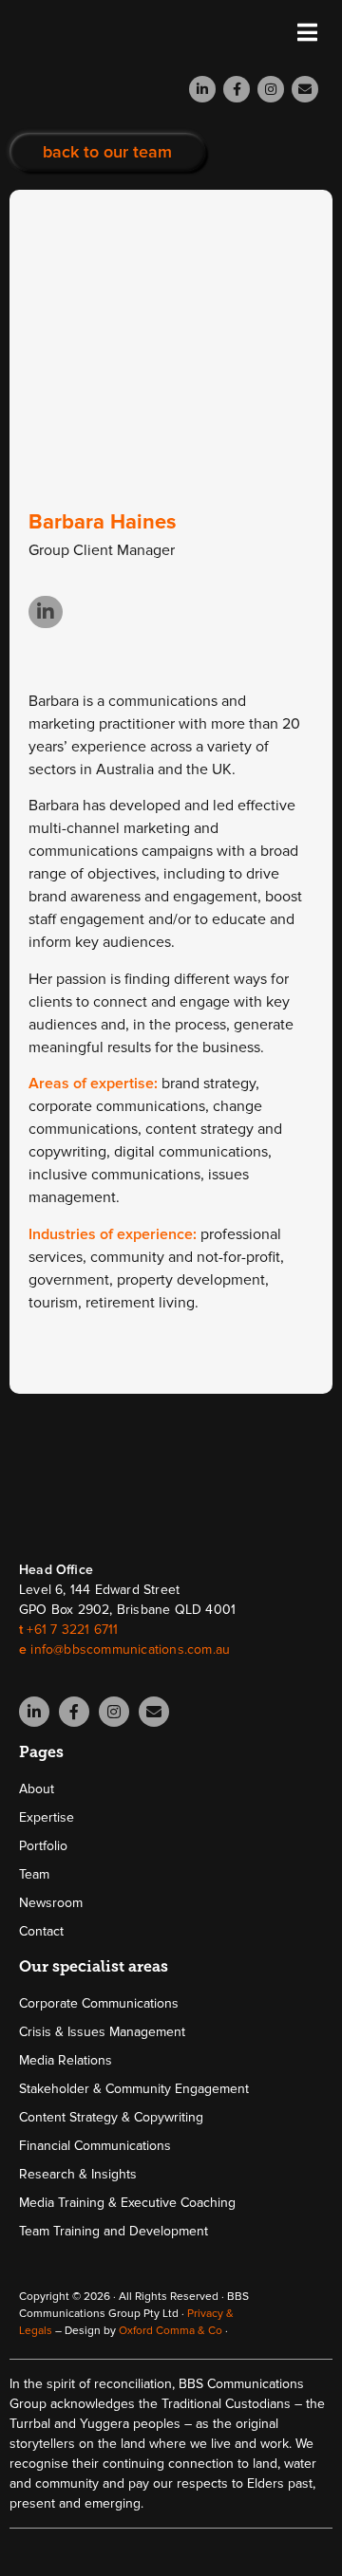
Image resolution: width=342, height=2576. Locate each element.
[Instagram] (271, 89)
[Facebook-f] (237, 89)
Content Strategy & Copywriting (111, 2117)
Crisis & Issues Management (102, 2032)
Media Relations (66, 2060)
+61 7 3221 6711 (72, 1630)
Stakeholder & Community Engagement (134, 2089)
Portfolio (43, 1846)
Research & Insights (78, 2174)
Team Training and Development (114, 2231)
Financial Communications (95, 2146)
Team (34, 1874)
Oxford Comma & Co (171, 2331)
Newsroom (51, 1903)
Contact (41, 1931)
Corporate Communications (99, 2003)
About (37, 1789)
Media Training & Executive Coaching (127, 2203)
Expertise (47, 1817)
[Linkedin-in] (202, 89)
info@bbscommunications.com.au (130, 1649)
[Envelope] (305, 89)
